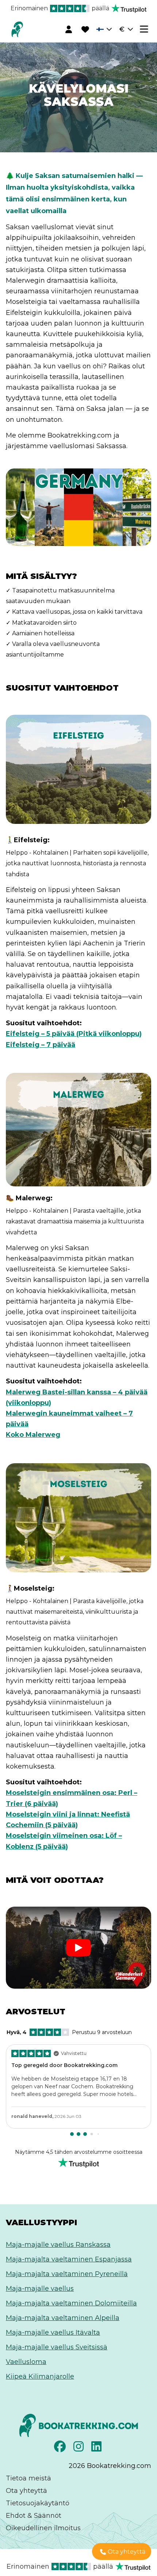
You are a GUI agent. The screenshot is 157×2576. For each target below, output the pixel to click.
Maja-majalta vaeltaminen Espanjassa (69, 2259)
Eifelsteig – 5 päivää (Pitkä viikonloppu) (74, 1034)
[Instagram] (79, 2449)
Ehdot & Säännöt (34, 2516)
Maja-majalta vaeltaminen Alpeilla (63, 2318)
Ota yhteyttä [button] (127, 2552)
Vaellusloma (26, 2362)
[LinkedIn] (97, 2449)
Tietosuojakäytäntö (38, 2503)
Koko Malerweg (33, 1435)
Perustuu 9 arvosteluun (69, 2032)
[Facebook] (61, 2449)
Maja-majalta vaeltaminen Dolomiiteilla (71, 2303)
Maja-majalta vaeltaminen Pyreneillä (67, 2274)
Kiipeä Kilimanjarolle (40, 2376)
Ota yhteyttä (26, 2491)
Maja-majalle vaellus (40, 2289)
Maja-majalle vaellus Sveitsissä (57, 2347)
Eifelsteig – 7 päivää (41, 1045)
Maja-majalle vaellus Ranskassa (58, 2245)
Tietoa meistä (28, 2478)
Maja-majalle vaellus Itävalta (53, 2332)
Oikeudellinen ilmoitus (43, 2528)
